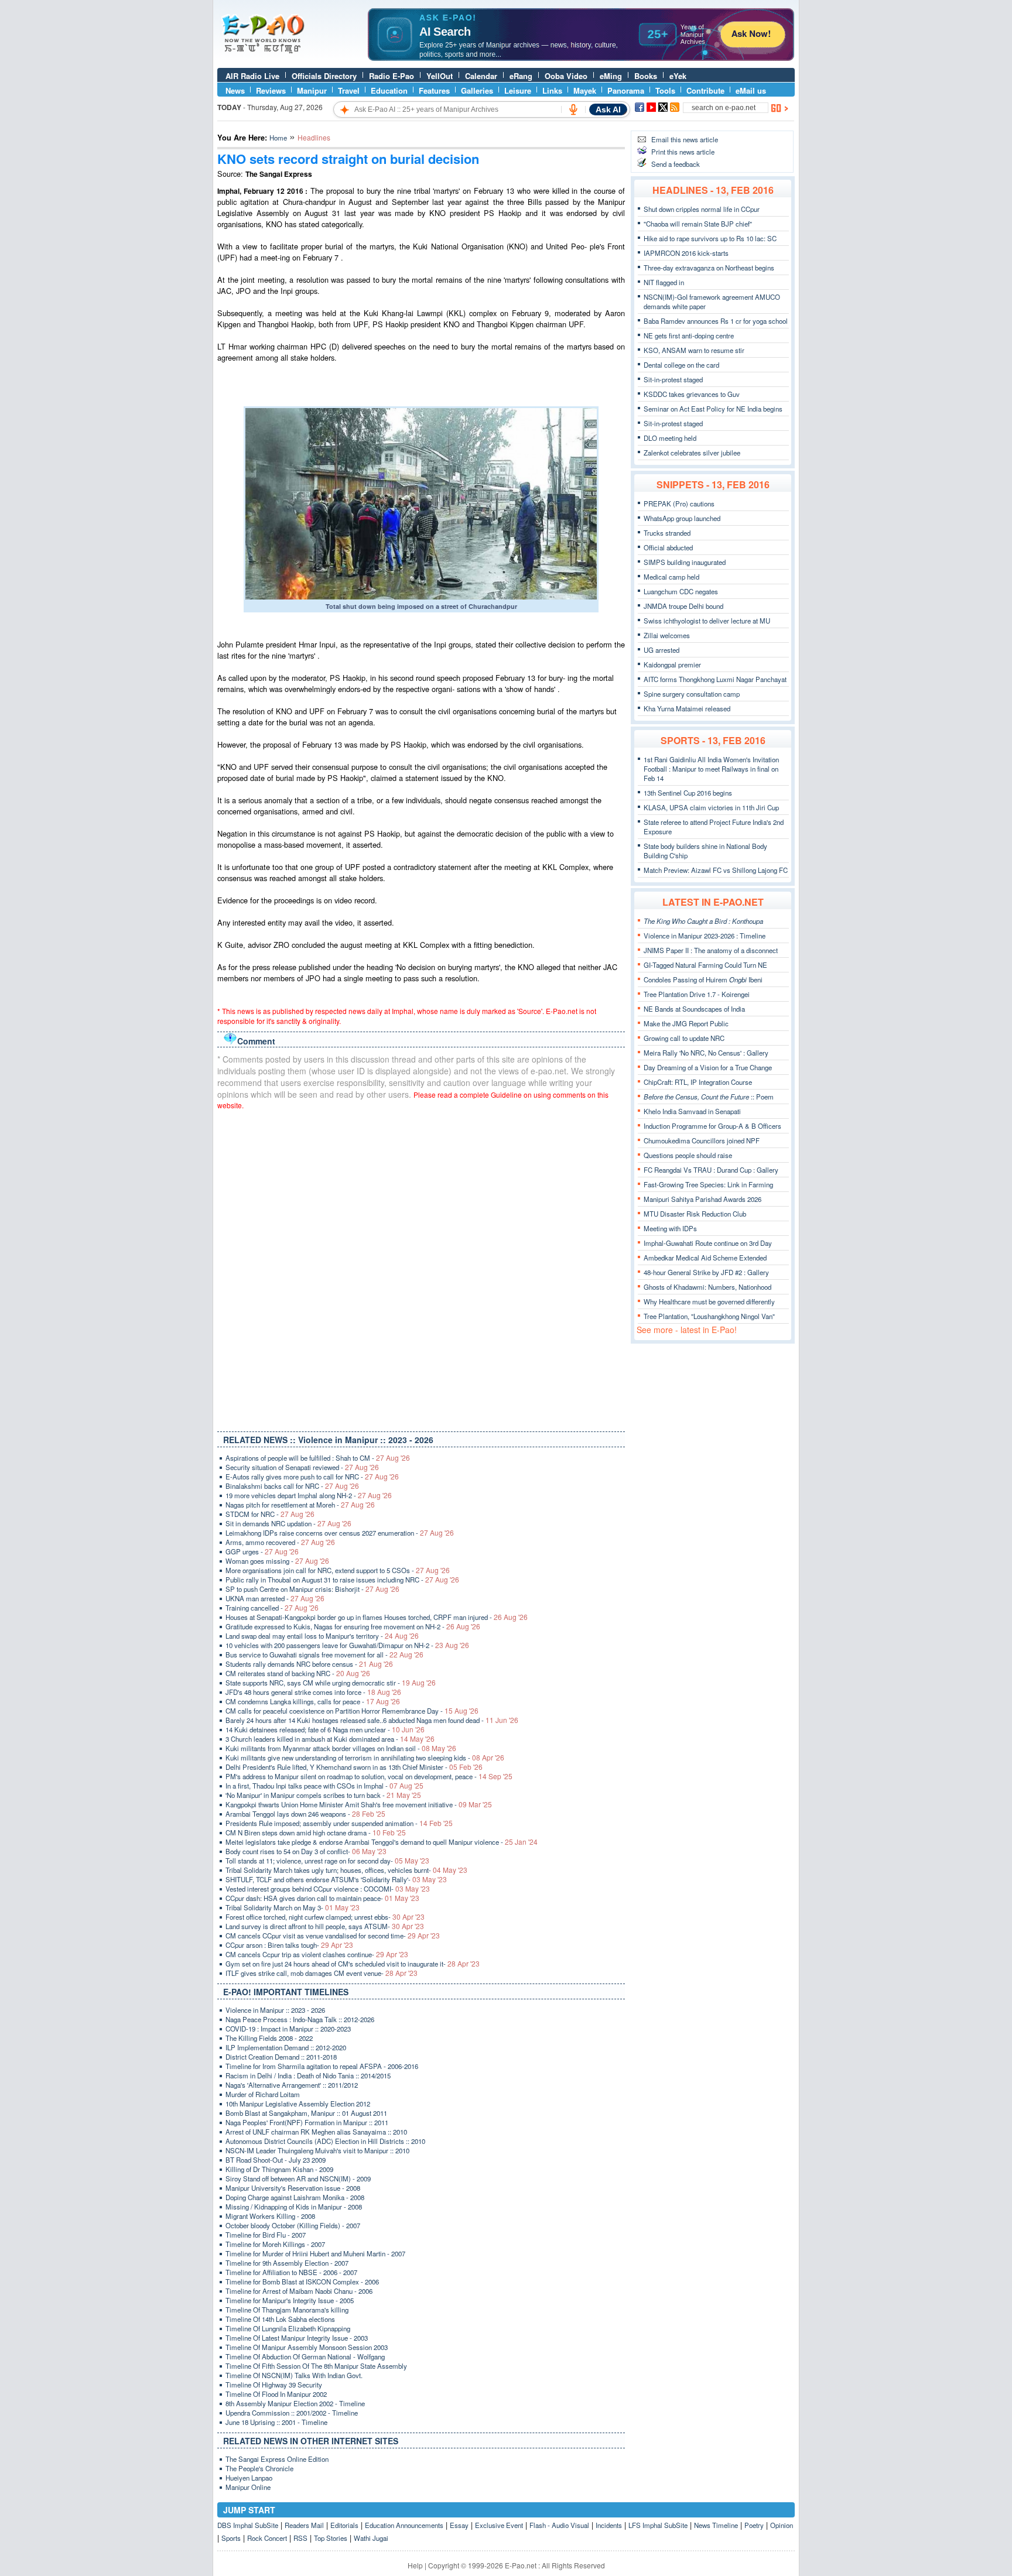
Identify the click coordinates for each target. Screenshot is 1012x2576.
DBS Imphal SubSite (248, 2525)
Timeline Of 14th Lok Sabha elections (280, 2319)
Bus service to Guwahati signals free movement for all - (324, 1654)
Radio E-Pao (392, 76)
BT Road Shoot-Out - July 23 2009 (276, 2160)
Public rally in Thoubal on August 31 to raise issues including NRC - (342, 1580)
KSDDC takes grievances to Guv (692, 394)
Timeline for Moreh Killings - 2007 (275, 2244)
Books (646, 76)
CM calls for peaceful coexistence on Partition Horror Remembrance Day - (352, 1711)
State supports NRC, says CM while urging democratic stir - (331, 1683)
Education (389, 90)
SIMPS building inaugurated (685, 562)
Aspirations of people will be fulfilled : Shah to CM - (318, 1458)
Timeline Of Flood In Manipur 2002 (276, 2394)
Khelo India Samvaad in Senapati (692, 1111)
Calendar (481, 76)
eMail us (751, 90)
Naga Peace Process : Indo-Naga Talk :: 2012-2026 (300, 2019)
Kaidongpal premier (672, 664)
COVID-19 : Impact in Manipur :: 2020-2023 (288, 2029)
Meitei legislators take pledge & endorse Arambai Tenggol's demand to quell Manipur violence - (382, 1842)
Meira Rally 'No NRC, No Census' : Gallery (706, 1053)
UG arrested (661, 650)
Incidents (609, 2525)
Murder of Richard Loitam (263, 2094)
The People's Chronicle (259, 2468)
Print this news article (683, 152)
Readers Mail (304, 2525)
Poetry (754, 2525)
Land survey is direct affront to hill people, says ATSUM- (325, 1926)
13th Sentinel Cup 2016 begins (688, 793)
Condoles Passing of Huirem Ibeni (703, 979)
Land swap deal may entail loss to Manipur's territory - (322, 1636)
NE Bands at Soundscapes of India (694, 1009)
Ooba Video (566, 76)
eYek (678, 76)
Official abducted (668, 547)
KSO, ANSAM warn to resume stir (694, 350)
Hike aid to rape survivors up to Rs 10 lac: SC (710, 238)
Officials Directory (324, 76)
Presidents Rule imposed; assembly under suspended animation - (339, 1823)
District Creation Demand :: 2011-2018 (281, 2057)
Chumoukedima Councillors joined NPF (702, 1140)
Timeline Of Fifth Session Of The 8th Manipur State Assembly (316, 2366)
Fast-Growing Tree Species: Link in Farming (708, 1184)
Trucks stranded (667, 533)
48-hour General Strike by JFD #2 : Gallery (706, 1272)
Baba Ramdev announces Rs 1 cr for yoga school (716, 321)
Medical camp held (671, 577)
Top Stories (331, 2538)
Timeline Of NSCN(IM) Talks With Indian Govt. (294, 2375)
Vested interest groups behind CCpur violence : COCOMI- (328, 1889)
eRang (521, 76)
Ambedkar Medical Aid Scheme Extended (705, 1258)
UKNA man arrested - (275, 1598)
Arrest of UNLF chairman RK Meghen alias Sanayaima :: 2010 (316, 2132)
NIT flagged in (664, 282)
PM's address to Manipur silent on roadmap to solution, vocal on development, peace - (369, 1776)
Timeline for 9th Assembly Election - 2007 (287, 2263)
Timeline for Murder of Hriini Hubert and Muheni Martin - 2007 (315, 2253)
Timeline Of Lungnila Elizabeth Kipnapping (288, 2328)
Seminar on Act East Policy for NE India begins (713, 409)
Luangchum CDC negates (681, 591)
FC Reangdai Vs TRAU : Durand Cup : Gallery (711, 1170)
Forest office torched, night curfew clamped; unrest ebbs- (325, 1917)
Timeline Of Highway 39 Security (274, 2385)
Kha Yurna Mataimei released (687, 708)
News (235, 90)
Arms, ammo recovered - (280, 1542)
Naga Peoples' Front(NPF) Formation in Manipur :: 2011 (307, 2122)
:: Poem (709, 1097)
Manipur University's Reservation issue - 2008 (293, 2188)
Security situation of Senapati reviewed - (302, 1467)
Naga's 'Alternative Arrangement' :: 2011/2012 (292, 2085)
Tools (665, 90)
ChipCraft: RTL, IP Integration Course (698, 1082)
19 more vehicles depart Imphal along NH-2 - (309, 1495)
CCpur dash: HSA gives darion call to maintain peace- (322, 1898)
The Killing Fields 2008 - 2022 (269, 2038)
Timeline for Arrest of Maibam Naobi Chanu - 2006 (299, 2291)
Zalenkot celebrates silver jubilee (692, 453)
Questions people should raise (688, 1155)
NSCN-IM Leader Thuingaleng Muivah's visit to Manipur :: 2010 (317, 2150)
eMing (611, 76)
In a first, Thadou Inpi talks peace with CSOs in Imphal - (324, 1786)
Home (278, 138)
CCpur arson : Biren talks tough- (289, 1945)
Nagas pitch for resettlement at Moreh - (300, 1505)
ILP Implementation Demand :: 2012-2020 (286, 2047)
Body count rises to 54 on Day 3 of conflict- (306, 1851)
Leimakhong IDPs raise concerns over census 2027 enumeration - (340, 1533)
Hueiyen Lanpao (249, 2478)
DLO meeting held (670, 438)
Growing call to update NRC (684, 1038)
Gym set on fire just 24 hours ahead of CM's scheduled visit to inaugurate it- (353, 1964)
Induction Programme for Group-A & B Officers (712, 1126)
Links (552, 90)
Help (415, 2565)
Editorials (344, 2525)
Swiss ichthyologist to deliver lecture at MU (707, 621)
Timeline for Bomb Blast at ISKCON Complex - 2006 (302, 2282)
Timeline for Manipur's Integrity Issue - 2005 (290, 2300)
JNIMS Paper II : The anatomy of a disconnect (711, 950)
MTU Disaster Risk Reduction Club (695, 1214)
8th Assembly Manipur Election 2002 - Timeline (295, 2403)
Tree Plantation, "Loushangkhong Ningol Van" (709, 1316)
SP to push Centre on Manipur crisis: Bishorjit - (312, 1589)
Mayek (585, 90)
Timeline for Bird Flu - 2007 (266, 2235)
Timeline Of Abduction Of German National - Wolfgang (305, 2356)
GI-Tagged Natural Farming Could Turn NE (705, 965)
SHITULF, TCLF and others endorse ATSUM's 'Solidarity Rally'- (336, 1879)
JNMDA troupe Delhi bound (683, 606)
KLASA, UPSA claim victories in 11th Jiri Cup (711, 807)
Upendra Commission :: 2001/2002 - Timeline (292, 2413)
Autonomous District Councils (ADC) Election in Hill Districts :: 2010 (325, 2141)
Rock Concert (267, 2538)
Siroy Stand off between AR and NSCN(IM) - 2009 (298, 2178)
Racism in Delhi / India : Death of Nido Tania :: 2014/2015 (308, 2075)
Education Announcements (404, 2525)
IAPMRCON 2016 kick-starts (686, 253)
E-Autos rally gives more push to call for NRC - (312, 1477)
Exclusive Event (499, 2525)
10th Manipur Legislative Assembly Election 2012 (298, 2104)
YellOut (440, 76)
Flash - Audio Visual (559, 2525)
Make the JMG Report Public (686, 1023)
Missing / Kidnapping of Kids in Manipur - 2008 (294, 2207)
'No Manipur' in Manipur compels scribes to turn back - (323, 1795)
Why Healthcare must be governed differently (709, 1301)
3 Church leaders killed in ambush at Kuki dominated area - (330, 1739)
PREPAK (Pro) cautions (679, 503)
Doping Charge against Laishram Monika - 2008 (295, 2197)
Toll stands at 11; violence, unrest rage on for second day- (327, 1861)
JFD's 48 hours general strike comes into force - (313, 1692)
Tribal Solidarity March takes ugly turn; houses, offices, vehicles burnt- (346, 1870)
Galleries (477, 90)
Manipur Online (248, 2487)
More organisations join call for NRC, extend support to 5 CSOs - (338, 1570)
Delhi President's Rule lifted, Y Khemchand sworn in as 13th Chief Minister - (354, 1767)
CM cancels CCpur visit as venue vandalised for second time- (333, 1936)
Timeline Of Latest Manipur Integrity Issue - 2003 (297, 2338)
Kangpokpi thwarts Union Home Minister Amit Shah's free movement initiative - (359, 1804)
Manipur (312, 90)
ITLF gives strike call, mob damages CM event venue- (322, 1973)
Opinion (782, 2525)
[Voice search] (573, 109)
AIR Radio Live (252, 76)
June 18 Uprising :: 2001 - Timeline (276, 2422)
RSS (300, 2538)
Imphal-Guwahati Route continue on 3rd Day (708, 1243)
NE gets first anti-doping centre (689, 335)
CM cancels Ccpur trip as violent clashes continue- (317, 1954)
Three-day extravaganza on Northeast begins (709, 268)
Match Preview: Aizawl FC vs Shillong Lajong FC (716, 870)
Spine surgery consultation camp (692, 694)
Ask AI (608, 109)
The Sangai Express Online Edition (277, 2459)
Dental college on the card (681, 365)
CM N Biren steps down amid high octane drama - (316, 1832)
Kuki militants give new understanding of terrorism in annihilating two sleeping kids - (365, 1758)
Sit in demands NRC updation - (288, 1523)
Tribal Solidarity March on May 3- (293, 1907)
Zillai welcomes (667, 635)
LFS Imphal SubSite (658, 2525)
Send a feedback (676, 164)
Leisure (518, 90)
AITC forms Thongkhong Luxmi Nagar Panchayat (715, 679)
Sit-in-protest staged (673, 379)
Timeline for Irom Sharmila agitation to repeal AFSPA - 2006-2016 (322, 2066)
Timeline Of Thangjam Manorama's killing (287, 2310)
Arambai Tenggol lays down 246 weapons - (305, 1814)
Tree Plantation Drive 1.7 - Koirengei (697, 994)
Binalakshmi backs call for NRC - (292, 1486)
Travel (349, 90)
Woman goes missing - (277, 1561)
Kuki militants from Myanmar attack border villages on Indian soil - (341, 1748)
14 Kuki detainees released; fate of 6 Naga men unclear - (325, 1729)
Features (434, 90)
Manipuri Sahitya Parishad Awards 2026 (702, 1199)
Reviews (271, 90)
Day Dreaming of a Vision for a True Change (708, 1067)
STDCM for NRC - (270, 1514)
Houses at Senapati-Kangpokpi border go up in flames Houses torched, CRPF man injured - (377, 1617)
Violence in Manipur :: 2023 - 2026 (275, 2010)
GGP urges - (262, 1551)
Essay (459, 2525)
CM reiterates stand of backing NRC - (298, 1673)
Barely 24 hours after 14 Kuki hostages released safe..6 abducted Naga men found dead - (372, 1720)
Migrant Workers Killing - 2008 (270, 2216)
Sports (231, 2538)
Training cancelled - (272, 1608)
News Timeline (716, 2525)
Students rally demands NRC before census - (309, 1664)
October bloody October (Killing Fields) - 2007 (293, 2225)
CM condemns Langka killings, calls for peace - (313, 1701)
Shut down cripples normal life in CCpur (702, 209)
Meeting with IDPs (670, 1228)
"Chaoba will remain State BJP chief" (698, 224)
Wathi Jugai (371, 2538)
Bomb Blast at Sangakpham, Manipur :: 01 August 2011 (306, 2113)
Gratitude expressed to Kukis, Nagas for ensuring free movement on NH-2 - (353, 1626)
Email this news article (685, 139)
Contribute (705, 90)
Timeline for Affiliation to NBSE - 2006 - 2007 (291, 2272)
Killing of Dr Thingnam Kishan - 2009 (279, 2169)
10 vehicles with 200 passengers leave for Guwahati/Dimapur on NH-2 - (347, 1645)
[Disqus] (421, 1268)
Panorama (626, 90)
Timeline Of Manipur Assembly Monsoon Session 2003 (307, 2347)
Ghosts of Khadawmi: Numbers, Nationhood (707, 1287)
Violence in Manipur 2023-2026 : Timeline (705, 936)
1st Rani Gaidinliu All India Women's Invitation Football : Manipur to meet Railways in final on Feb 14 (711, 769)
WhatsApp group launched (682, 518)
